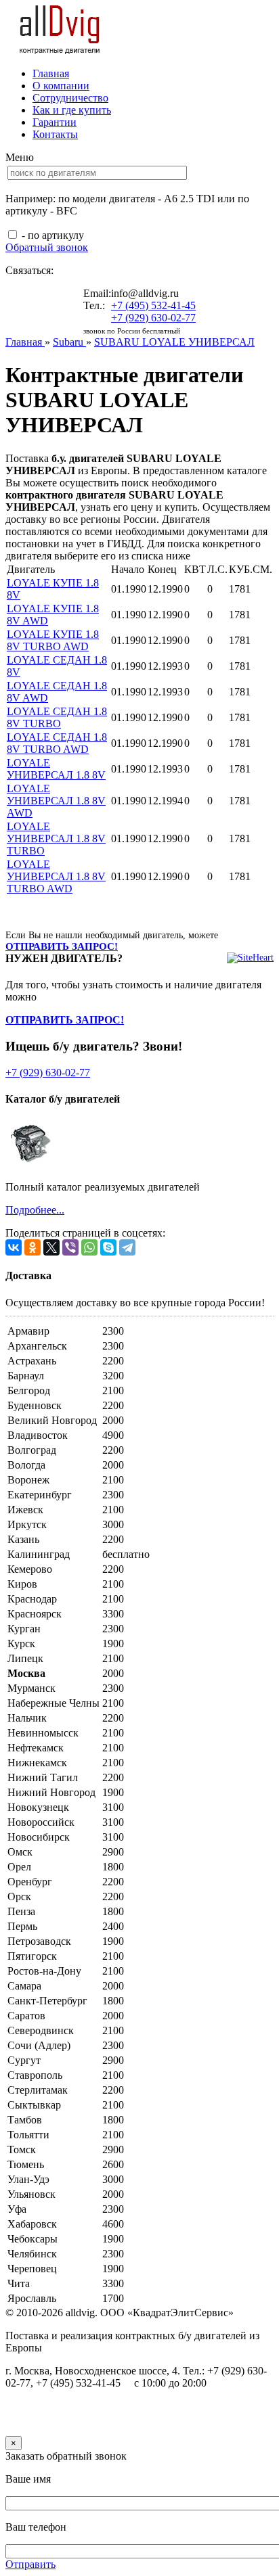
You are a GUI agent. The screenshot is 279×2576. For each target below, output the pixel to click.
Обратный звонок (47, 247)
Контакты (55, 134)
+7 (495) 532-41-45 (153, 305)
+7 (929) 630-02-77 (153, 318)
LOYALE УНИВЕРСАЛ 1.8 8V (56, 769)
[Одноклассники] (33, 1247)
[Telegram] (127, 1247)
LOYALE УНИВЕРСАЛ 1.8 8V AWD (56, 801)
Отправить (30, 2564)
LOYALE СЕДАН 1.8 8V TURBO (57, 717)
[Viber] (70, 1247)
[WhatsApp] (89, 1247)
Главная (51, 73)
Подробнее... (35, 1210)
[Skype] (108, 1247)
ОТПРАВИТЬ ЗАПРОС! (62, 946)
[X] (51, 1247)
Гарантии (55, 122)
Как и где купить (72, 110)
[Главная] (60, 50)
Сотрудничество (70, 98)
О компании (61, 86)
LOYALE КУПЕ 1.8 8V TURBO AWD (53, 640)
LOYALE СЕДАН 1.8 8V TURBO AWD (57, 743)
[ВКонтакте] (14, 1247)
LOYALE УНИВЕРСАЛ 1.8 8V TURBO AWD (56, 876)
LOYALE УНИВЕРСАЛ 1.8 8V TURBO (56, 838)
